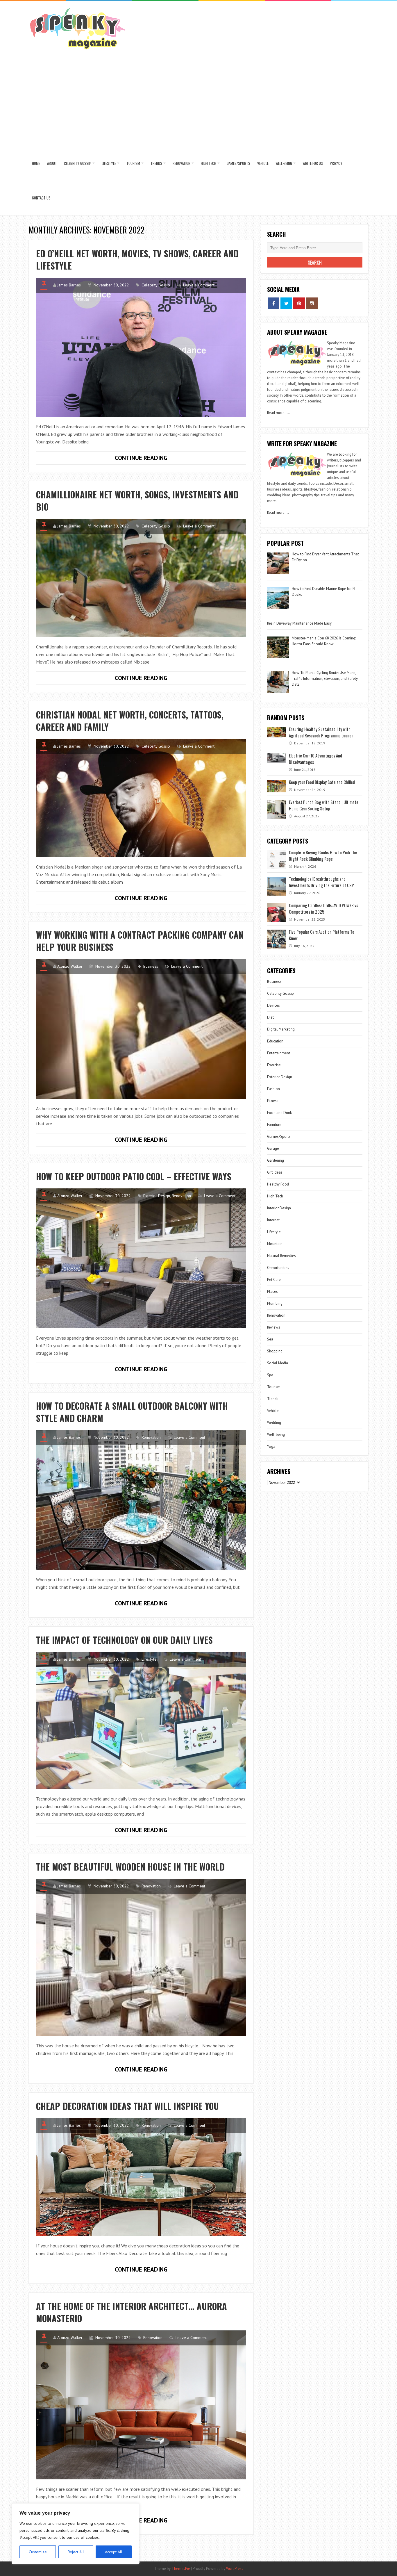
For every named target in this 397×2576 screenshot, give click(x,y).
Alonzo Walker (70, 966)
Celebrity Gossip (78, 163)
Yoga (271, 1446)
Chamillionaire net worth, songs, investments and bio (137, 501)
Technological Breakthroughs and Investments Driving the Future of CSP (321, 882)
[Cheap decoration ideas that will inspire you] (141, 2177)
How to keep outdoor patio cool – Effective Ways (134, 1176)
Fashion (273, 1089)
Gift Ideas (275, 1172)
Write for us (313, 163)
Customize (38, 2552)
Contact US (41, 198)
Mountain (275, 1244)
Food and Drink (279, 1113)
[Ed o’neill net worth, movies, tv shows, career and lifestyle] (141, 347)
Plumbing (275, 1303)
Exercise (274, 1065)
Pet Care (274, 1280)
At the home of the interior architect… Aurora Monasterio (132, 2312)
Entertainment (279, 1053)
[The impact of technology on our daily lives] (141, 1721)
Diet (270, 1017)
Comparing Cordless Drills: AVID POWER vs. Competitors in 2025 (324, 908)
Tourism (133, 163)
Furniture (274, 1125)
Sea (270, 1339)
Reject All (76, 2552)
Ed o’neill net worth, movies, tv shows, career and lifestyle (137, 260)
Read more (276, 413)
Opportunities (278, 1268)
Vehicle (263, 163)
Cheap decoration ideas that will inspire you (127, 2106)
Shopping (275, 1351)
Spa (270, 1375)
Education (275, 1041)
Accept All (114, 2552)
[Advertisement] (199, 102)
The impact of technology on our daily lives (124, 1640)
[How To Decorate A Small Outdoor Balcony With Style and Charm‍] (141, 1500)
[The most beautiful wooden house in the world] (141, 1957)
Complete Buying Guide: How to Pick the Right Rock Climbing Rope (323, 855)
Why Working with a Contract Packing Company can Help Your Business (140, 941)
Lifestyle (109, 163)
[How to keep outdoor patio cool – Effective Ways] (141, 1258)
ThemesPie (181, 2569)
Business (151, 966)
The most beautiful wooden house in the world (130, 1867)
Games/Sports (238, 163)
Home (36, 163)
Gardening (276, 1160)
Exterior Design (157, 1196)
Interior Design (279, 1208)
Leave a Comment (199, 285)
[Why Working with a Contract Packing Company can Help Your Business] (141, 1029)
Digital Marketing (281, 1029)
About (52, 163)
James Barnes (69, 285)
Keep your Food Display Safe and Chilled (322, 782)
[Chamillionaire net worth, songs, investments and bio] (141, 578)
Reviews (274, 1327)
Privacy (336, 163)
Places (272, 1291)
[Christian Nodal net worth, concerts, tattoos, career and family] (141, 798)
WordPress (235, 2569)
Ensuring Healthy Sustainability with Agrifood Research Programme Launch (321, 732)
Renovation (181, 163)
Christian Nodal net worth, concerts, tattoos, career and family (130, 721)
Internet (273, 1220)
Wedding (274, 1423)
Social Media (278, 1363)
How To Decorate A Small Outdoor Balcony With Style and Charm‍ (132, 1412)
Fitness (273, 1101)
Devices (273, 1005)
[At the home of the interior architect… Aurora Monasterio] (141, 2405)
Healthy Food (278, 1184)
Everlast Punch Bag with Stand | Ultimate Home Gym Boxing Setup (324, 805)
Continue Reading (155, 459)
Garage (273, 1148)
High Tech (209, 163)
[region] (76, 2534)
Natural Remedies (281, 1256)
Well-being (284, 163)
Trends (156, 163)
